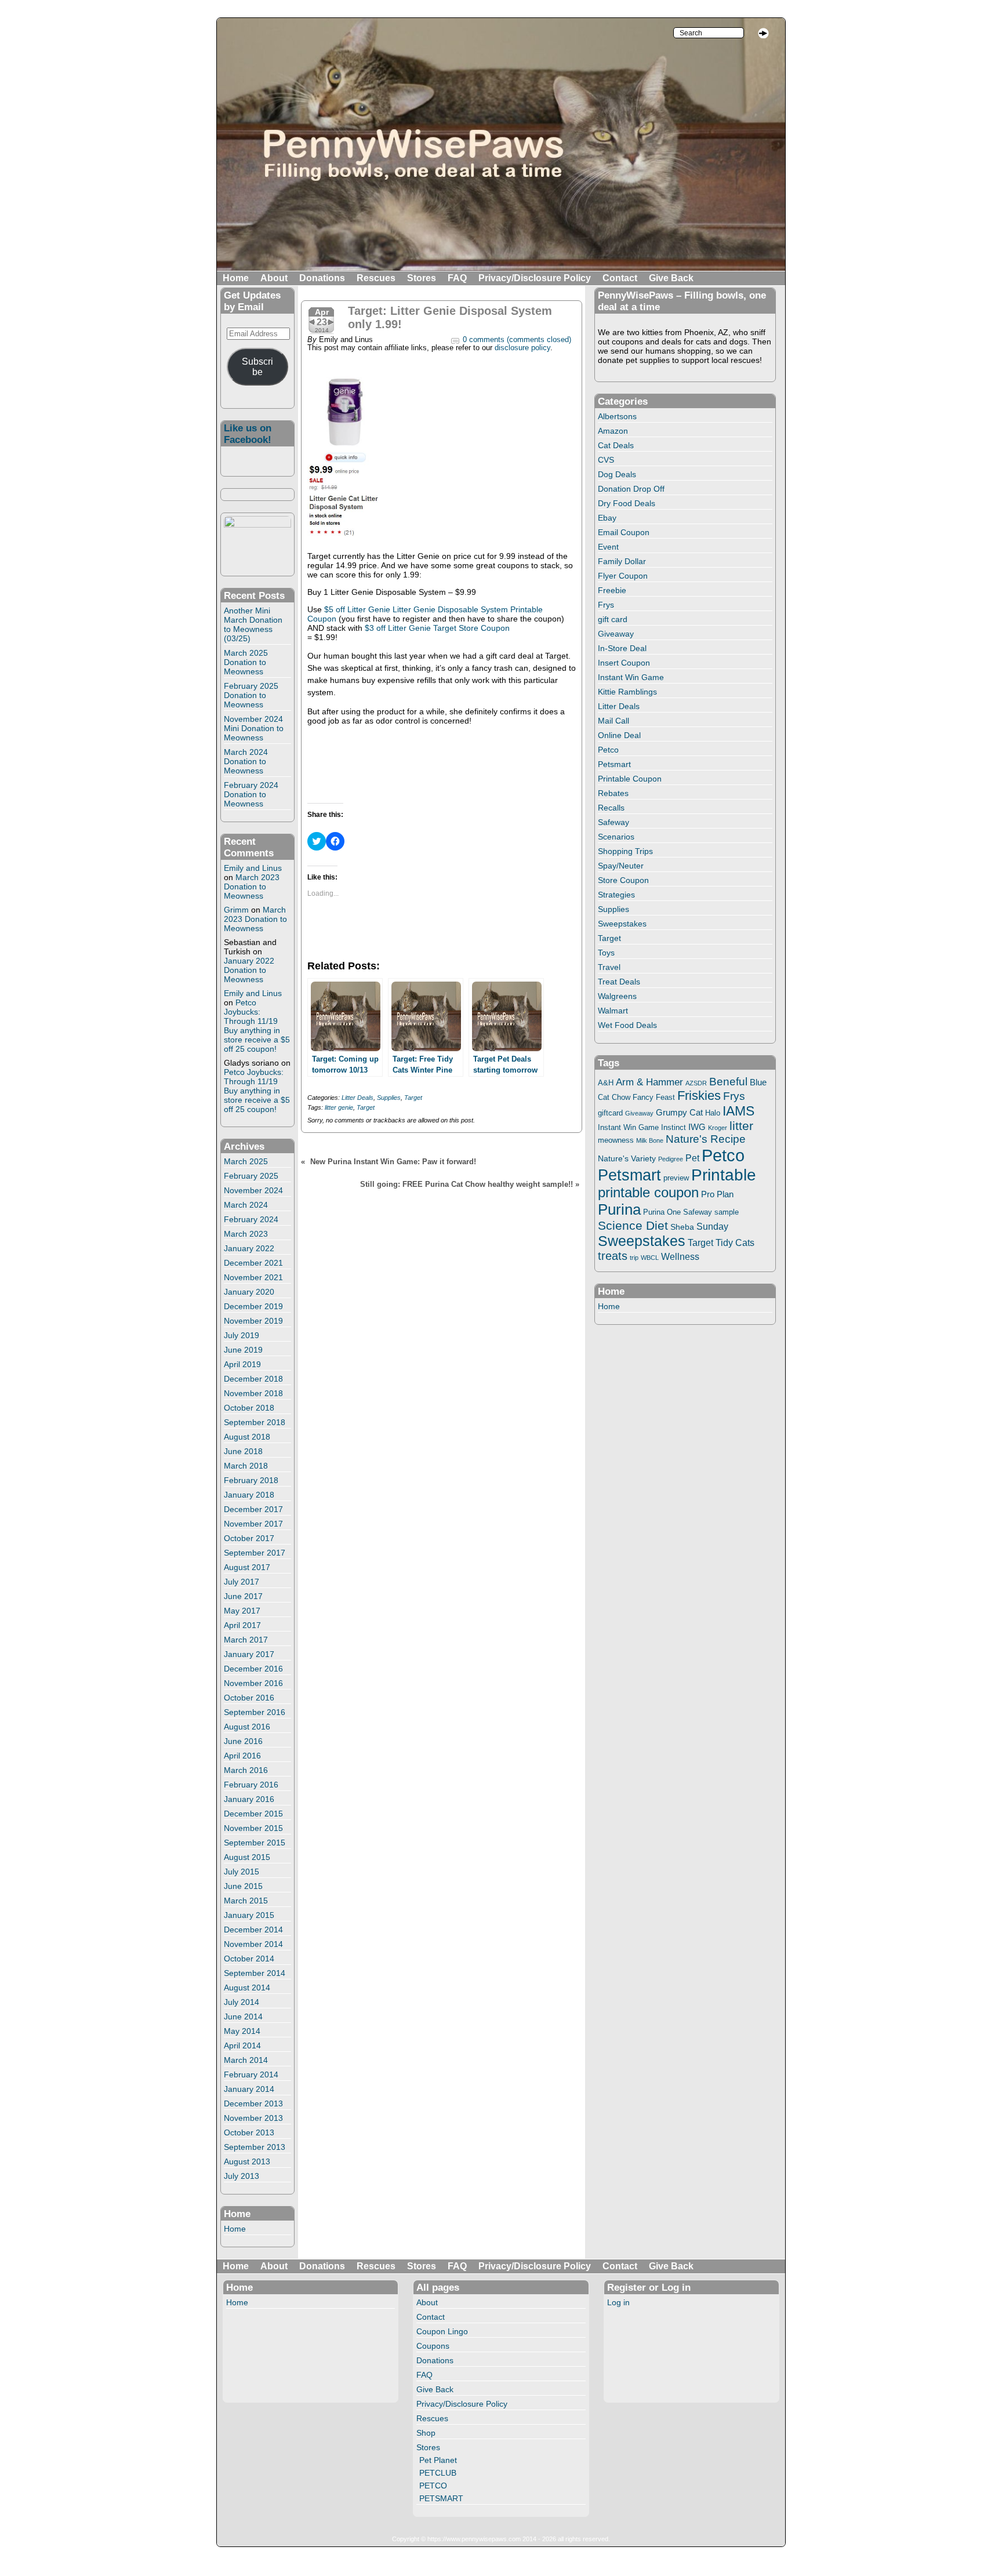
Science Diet (633, 1225)
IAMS (738, 1111)
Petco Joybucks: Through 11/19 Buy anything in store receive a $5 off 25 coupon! (257, 1026)
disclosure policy (522, 348)
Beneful (728, 1082)
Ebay (607, 518)
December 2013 (253, 2103)
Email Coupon (624, 532)
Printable (724, 1175)
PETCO (433, 2486)
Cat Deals (616, 445)
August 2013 (247, 2161)
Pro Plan (717, 1194)
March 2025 (246, 1161)
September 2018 (255, 1422)
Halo (713, 1113)
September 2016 (255, 1712)
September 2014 (255, 1973)
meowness (616, 1140)
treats (613, 1256)
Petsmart (614, 764)
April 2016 (242, 1756)
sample (727, 1212)
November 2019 (253, 1321)
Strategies (616, 895)
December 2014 (253, 1930)
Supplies (389, 1098)
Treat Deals (619, 982)
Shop (426, 2433)
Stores (422, 278)
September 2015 (255, 1843)
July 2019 (242, 1335)
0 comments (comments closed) (517, 340)
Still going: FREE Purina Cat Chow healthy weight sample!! (466, 1185)
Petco (608, 750)
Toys (606, 953)
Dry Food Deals (627, 503)
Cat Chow (614, 1098)
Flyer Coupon (623, 576)
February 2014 (251, 2074)
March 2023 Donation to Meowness (252, 886)
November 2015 (253, 1828)
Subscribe (257, 367)
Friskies (699, 1096)
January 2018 (249, 1495)
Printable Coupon (630, 779)
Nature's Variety (627, 1158)
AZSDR (696, 1083)
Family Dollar (622, 561)
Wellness (680, 1256)
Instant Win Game (631, 677)
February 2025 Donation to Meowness (251, 695)
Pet (692, 1158)
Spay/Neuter (621, 866)
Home (236, 278)
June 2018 (243, 1451)
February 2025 (251, 1176)
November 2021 (253, 1277)
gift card (613, 619)
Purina (619, 1209)
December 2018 (253, 1379)
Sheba (682, 1227)
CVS (606, 460)
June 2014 (243, 2017)
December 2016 (253, 1669)
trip (634, 1258)
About (274, 278)
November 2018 (253, 1393)
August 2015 (247, 1857)
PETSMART (441, 2498)
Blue (758, 1082)
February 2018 (251, 1480)
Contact (620, 278)
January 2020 (249, 1292)
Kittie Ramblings (627, 692)
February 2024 (251, 1219)
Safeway (613, 822)
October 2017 (249, 1538)
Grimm (236, 910)
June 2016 (243, 1741)
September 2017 (255, 1553)
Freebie (612, 590)
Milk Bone (650, 1140)
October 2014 (249, 1959)
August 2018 (247, 1437)
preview (676, 1178)
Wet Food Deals (627, 1025)
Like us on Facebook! (248, 434)
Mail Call (613, 721)
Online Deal (619, 735)
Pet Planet (438, 2460)
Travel (609, 967)
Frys (606, 605)
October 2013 (249, 2132)
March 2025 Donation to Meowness (246, 662)
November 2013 (253, 2118)
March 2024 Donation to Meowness (246, 761)
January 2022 (249, 1248)
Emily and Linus (253, 868)
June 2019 (243, 1350)
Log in (618, 2302)
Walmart (613, 1011)
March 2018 (246, 1466)
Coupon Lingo (442, 2331)
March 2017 (246, 1640)
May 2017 (242, 1611)
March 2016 (246, 1770)
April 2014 (242, 2045)
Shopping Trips (625, 851)
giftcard (610, 1113)
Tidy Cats (735, 1242)
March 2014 (246, 2060)
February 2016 (251, 1785)
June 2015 (243, 1886)
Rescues (376, 278)
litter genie (339, 1107)
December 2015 (253, 1814)
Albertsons (617, 416)
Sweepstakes (622, 924)
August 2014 (247, 1988)
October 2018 (249, 1408)
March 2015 (246, 1901)
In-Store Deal (622, 648)
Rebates (613, 793)
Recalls (611, 808)
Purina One (662, 1212)
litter (741, 1126)
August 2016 (247, 1727)
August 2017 (247, 1567)
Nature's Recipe (706, 1139)
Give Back (671, 278)
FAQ (457, 278)
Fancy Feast (654, 1097)
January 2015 (249, 1915)
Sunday (712, 1226)
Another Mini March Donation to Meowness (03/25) (253, 624)
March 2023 (246, 1234)
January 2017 (249, 1654)
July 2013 (242, 2176)
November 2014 (253, 1944)
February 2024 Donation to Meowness (251, 794)
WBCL (650, 1258)
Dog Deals (617, 474)
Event (608, 547)
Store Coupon (623, 880)
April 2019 (242, 1364)
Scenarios (616, 837)
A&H (606, 1083)
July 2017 (242, 1582)
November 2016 (253, 1683)
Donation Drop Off (631, 489)
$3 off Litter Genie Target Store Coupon (437, 628)
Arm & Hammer (649, 1082)
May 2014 (242, 2031)
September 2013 (255, 2147)
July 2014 (242, 2002)
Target (413, 1098)
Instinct (674, 1128)
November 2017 (253, 1524)
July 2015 (242, 1872)
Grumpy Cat (679, 1113)
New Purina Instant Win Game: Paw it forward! (393, 1162)
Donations (322, 278)
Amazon (613, 431)
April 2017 (242, 1625)
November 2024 (253, 1190)
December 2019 (253, 1306)
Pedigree (671, 1159)
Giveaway (616, 634)
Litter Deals (357, 1098)
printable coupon (648, 1192)
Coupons (433, 2346)
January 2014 (249, 2089)
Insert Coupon (624, 663)
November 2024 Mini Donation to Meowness (254, 728)
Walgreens (617, 996)
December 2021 (253, 1263)
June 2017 (243, 1596)
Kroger (718, 1128)
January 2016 (249, 1799)
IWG (697, 1127)
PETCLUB (438, 2473)
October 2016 (249, 1698)
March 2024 (246, 1205)
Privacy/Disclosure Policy (535, 278)
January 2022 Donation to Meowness (249, 970)
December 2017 (253, 1509)
